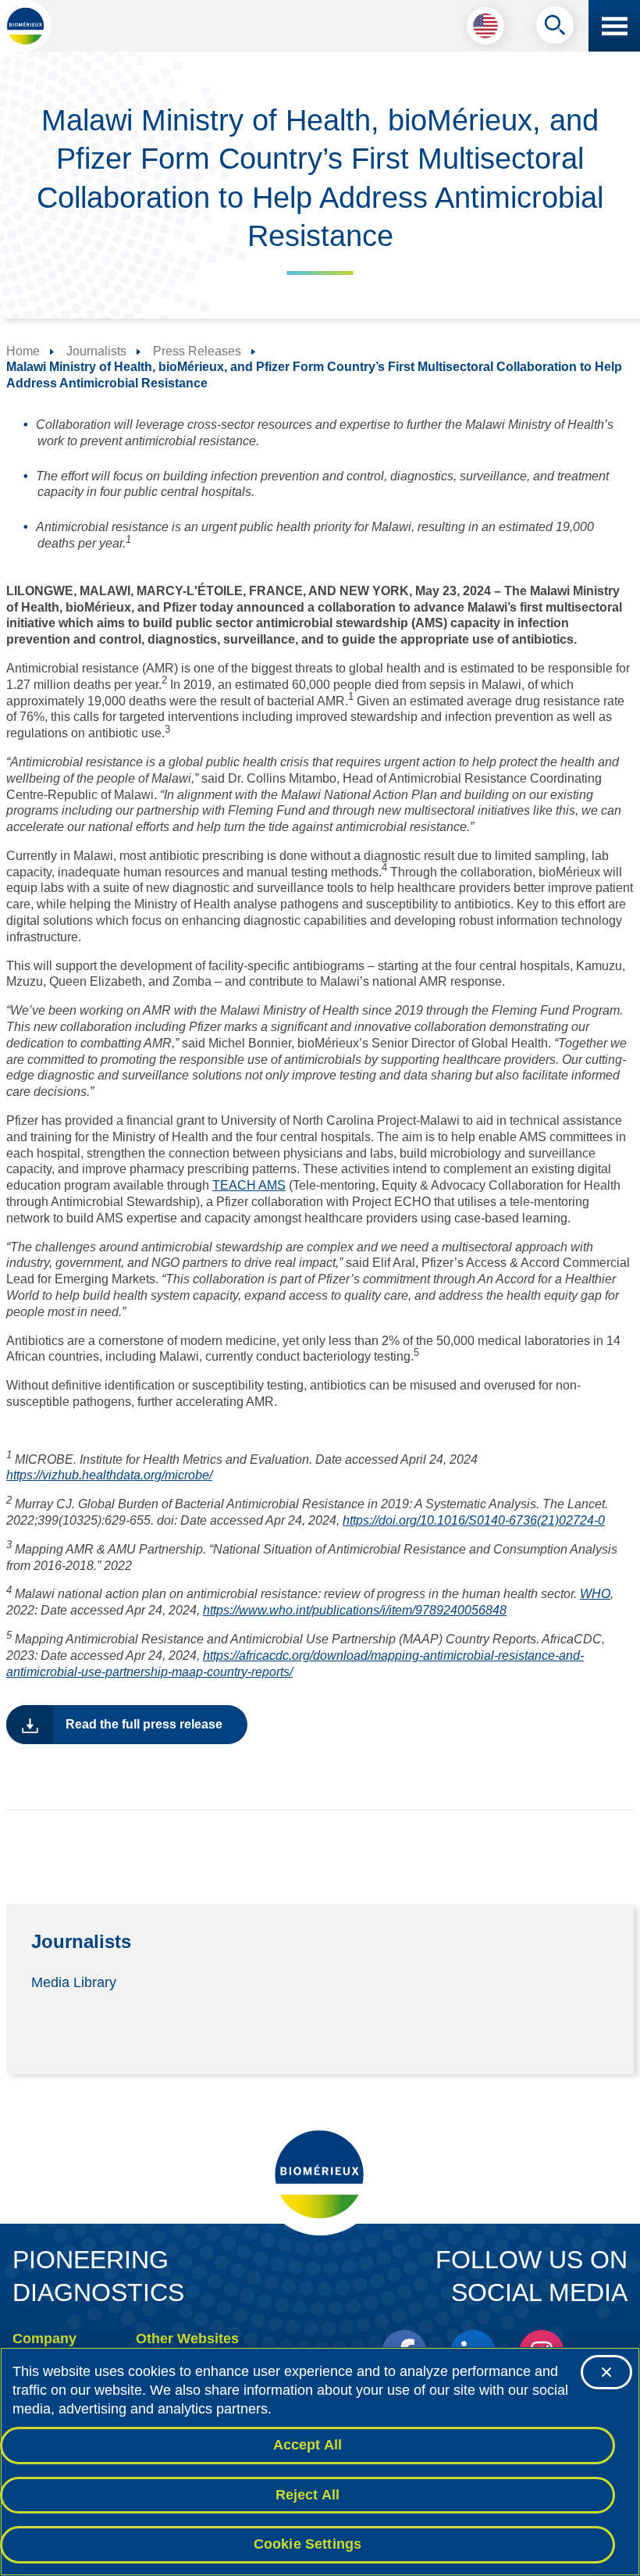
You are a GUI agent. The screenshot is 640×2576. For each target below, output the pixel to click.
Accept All (308, 2445)
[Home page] (26, 26)
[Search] (555, 29)
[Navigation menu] (614, 26)
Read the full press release (144, 1724)
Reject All (308, 2495)
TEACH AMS (249, 1185)
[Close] (606, 2372)
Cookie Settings (308, 2544)
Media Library (74, 1982)
